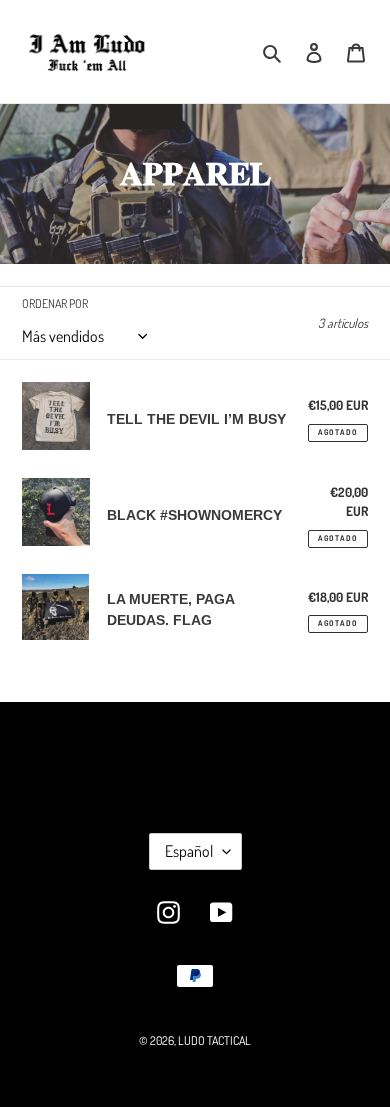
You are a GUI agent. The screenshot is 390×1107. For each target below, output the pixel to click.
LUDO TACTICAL (214, 1040)
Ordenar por (55, 303)
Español (189, 851)
